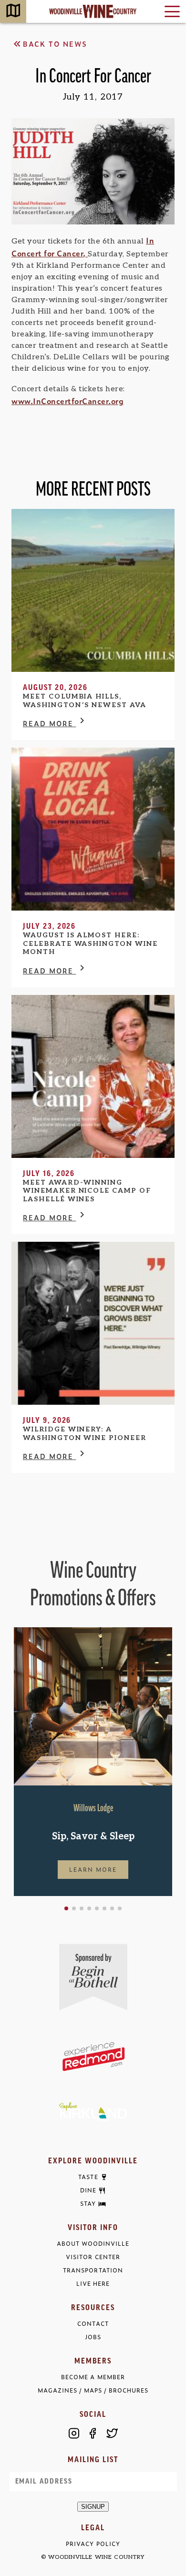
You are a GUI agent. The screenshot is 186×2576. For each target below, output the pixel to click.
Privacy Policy (93, 2544)
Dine (88, 2191)
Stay (88, 2204)
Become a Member (93, 2377)
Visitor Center (93, 2257)
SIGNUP (93, 2507)
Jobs (93, 2337)
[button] (66, 1908)
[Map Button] (13, 12)
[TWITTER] (112, 2433)
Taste (88, 2177)
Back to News (55, 44)
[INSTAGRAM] (74, 2433)
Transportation (93, 2270)
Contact (93, 2324)
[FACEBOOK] (93, 2433)
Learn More (93, 1869)
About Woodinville (93, 2244)
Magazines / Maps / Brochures (93, 2390)
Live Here (93, 2284)
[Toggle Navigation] (172, 11)
